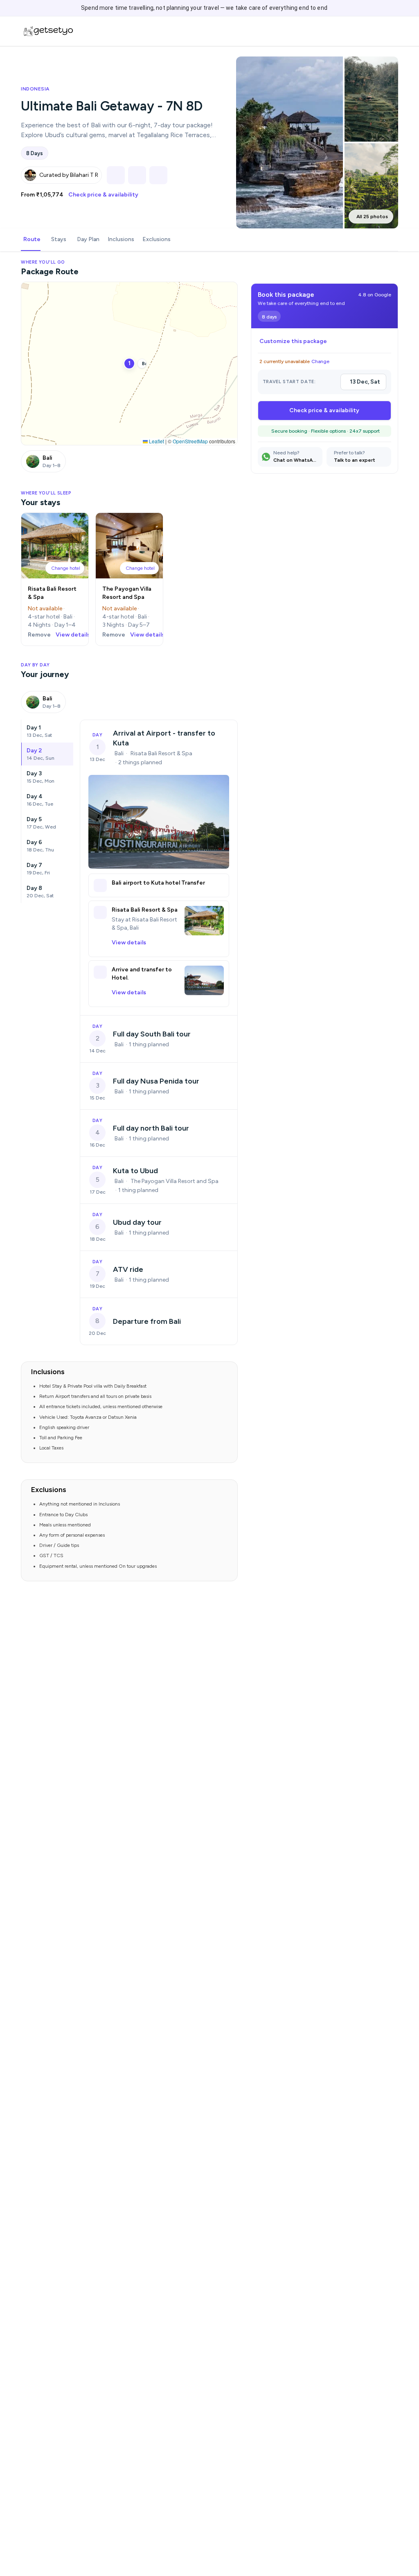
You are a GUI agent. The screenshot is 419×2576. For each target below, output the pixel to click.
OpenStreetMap (190, 441)
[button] (65, 568)
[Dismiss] (401, 8)
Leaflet (156, 441)
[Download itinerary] (158, 175)
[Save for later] (137, 175)
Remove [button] (39, 635)
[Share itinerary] (116, 175)
